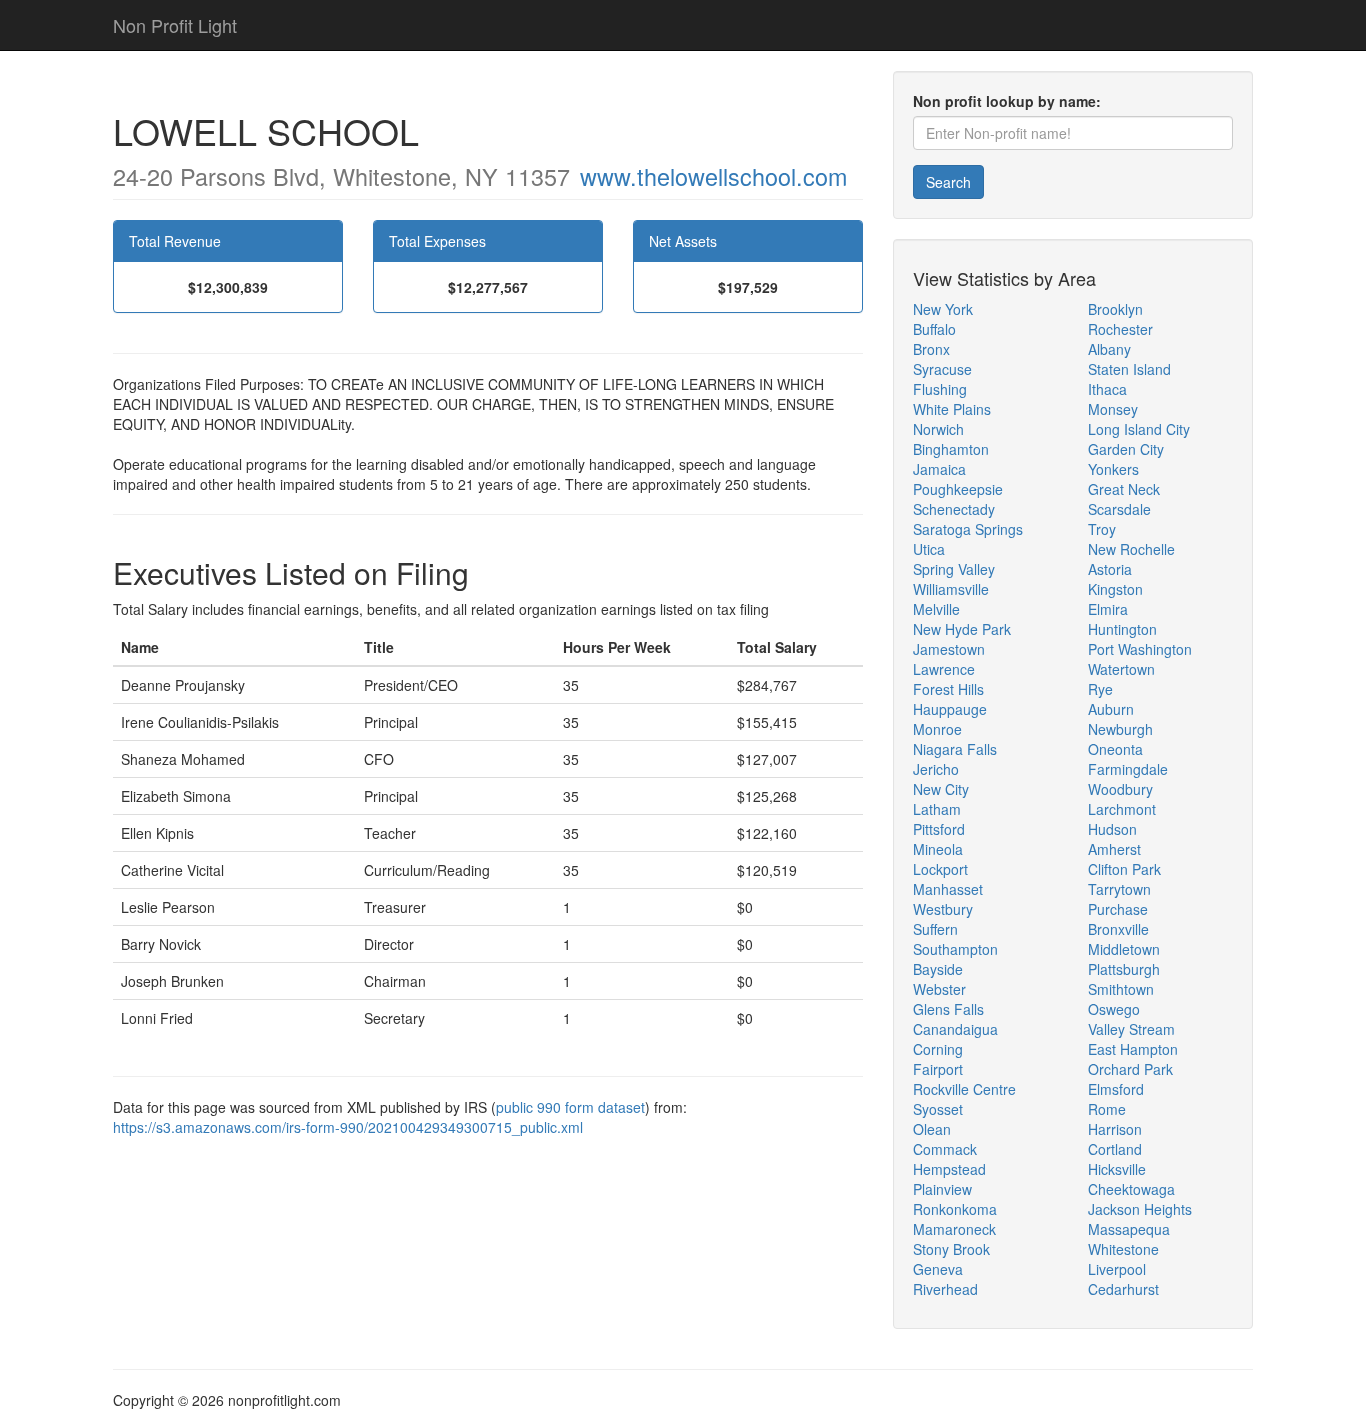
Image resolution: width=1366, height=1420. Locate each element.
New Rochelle (1131, 549)
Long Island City (1139, 429)
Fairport (938, 1069)
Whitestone (1123, 1249)
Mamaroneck (954, 1229)
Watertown (1121, 669)
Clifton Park (1124, 869)
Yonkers (1113, 469)
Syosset (938, 1109)
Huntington (1122, 629)
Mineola (938, 849)
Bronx (931, 349)
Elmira (1108, 609)
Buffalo (934, 329)
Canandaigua (955, 1029)
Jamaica (939, 469)
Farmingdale (1128, 769)
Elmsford (1116, 1089)
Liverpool (1117, 1269)
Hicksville (1117, 1169)
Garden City (1126, 449)
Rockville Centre (964, 1089)
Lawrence (944, 669)
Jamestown (949, 649)
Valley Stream (1131, 1029)
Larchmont (1122, 809)
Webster (939, 989)
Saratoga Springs (968, 529)
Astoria (1110, 569)
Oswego (1114, 1009)
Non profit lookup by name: (1007, 101)
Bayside (938, 969)
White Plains (952, 409)
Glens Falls (948, 1009)
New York (943, 309)
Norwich (938, 429)
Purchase (1118, 909)
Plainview (942, 1189)
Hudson (1112, 829)
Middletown (1124, 949)
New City (941, 789)
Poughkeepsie (958, 489)
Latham (937, 809)
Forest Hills (948, 689)
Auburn (1111, 709)
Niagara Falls (955, 749)
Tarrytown (1119, 889)
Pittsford (939, 829)
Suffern (935, 929)
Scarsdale (1119, 509)
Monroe (937, 729)
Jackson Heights (1140, 1209)
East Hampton (1133, 1049)
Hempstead (949, 1169)
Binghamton (951, 449)
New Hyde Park (962, 629)
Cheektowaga (1131, 1189)
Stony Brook (951, 1249)
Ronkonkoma (955, 1209)
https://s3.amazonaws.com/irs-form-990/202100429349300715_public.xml (348, 1127)
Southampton (955, 949)
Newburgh (1120, 729)
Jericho (936, 769)
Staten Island (1129, 369)
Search (948, 182)
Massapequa (1129, 1229)
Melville (936, 609)
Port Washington (1140, 649)
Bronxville (1118, 929)
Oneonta (1115, 749)
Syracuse (942, 369)
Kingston (1115, 589)
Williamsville (951, 589)
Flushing (940, 389)
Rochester (1120, 329)
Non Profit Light (175, 25)
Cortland (1115, 1149)
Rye (1100, 689)
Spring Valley (954, 569)
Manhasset (948, 889)
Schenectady (954, 509)
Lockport (940, 869)
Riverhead (945, 1289)
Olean (932, 1129)
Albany (1109, 349)
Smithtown (1121, 989)
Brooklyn (1115, 309)
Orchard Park (1130, 1069)
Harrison (1115, 1129)
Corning (938, 1049)
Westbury (943, 909)
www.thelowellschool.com (713, 176)
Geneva (938, 1269)
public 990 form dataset (570, 1107)
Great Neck (1124, 489)
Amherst (1114, 849)
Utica (929, 549)
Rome (1107, 1109)
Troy (1102, 529)
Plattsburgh (1124, 969)
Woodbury (1120, 789)
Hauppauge (950, 709)
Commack (945, 1149)
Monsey (1113, 409)
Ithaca (1107, 389)
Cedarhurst (1123, 1289)
